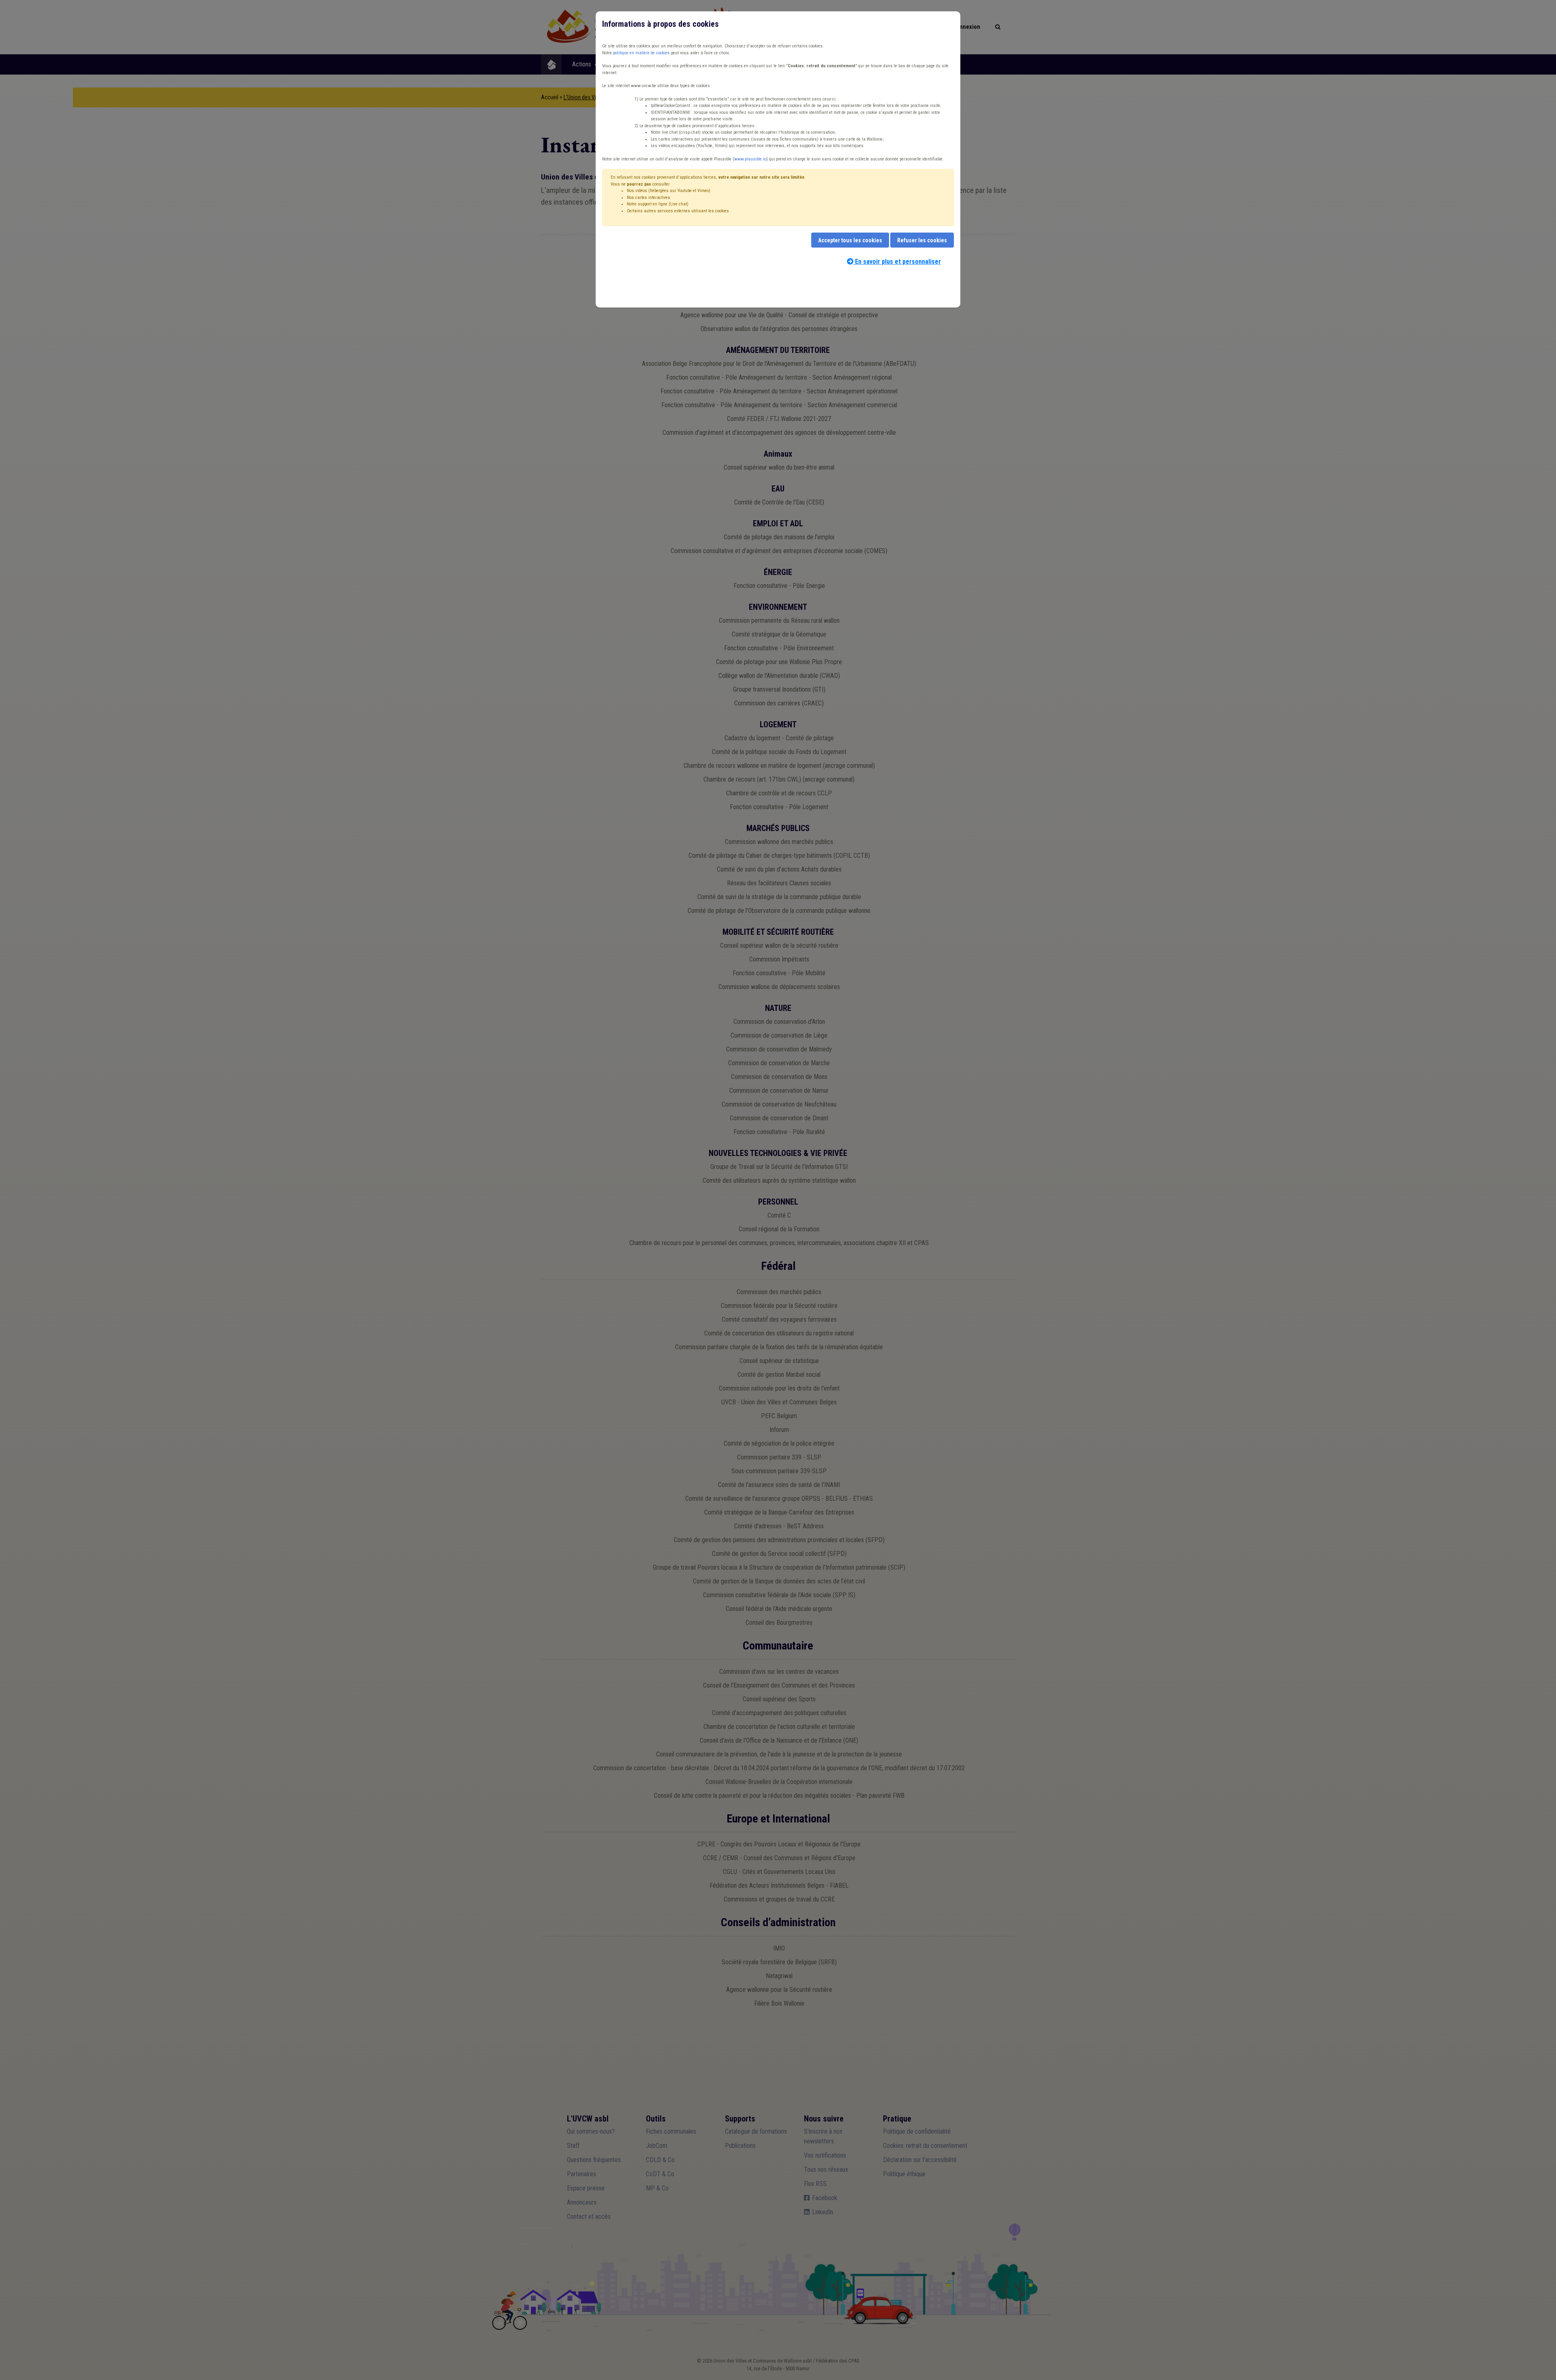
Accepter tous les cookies (850, 240)
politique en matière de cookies (641, 53)
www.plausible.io (750, 159)
